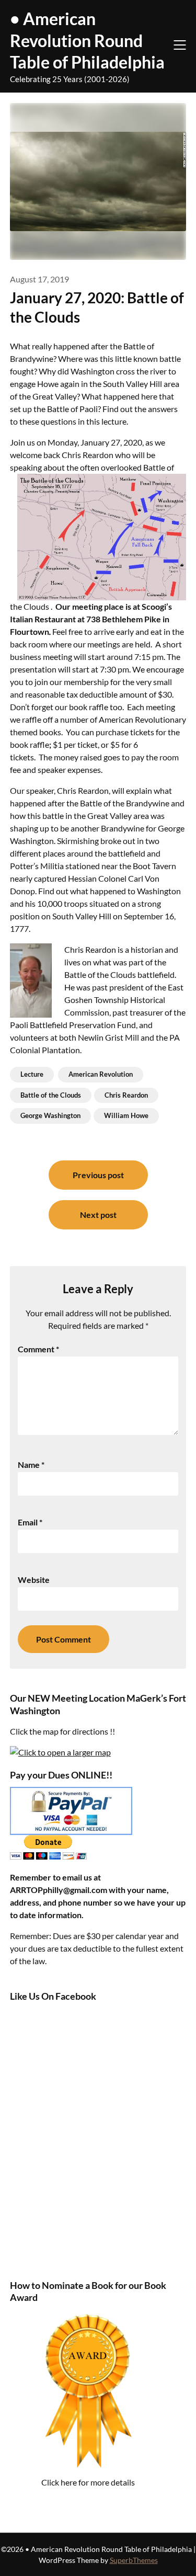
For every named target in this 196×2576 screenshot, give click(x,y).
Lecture (32, 1074)
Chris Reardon (126, 1095)
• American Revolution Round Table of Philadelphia (87, 40)
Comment (38, 1349)
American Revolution (101, 1074)
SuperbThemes (134, 2560)
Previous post (98, 1175)
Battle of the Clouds (51, 1095)
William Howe (126, 1115)
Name (31, 1464)
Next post (98, 1215)
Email (30, 1522)
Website (34, 1580)
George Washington (50, 1115)
